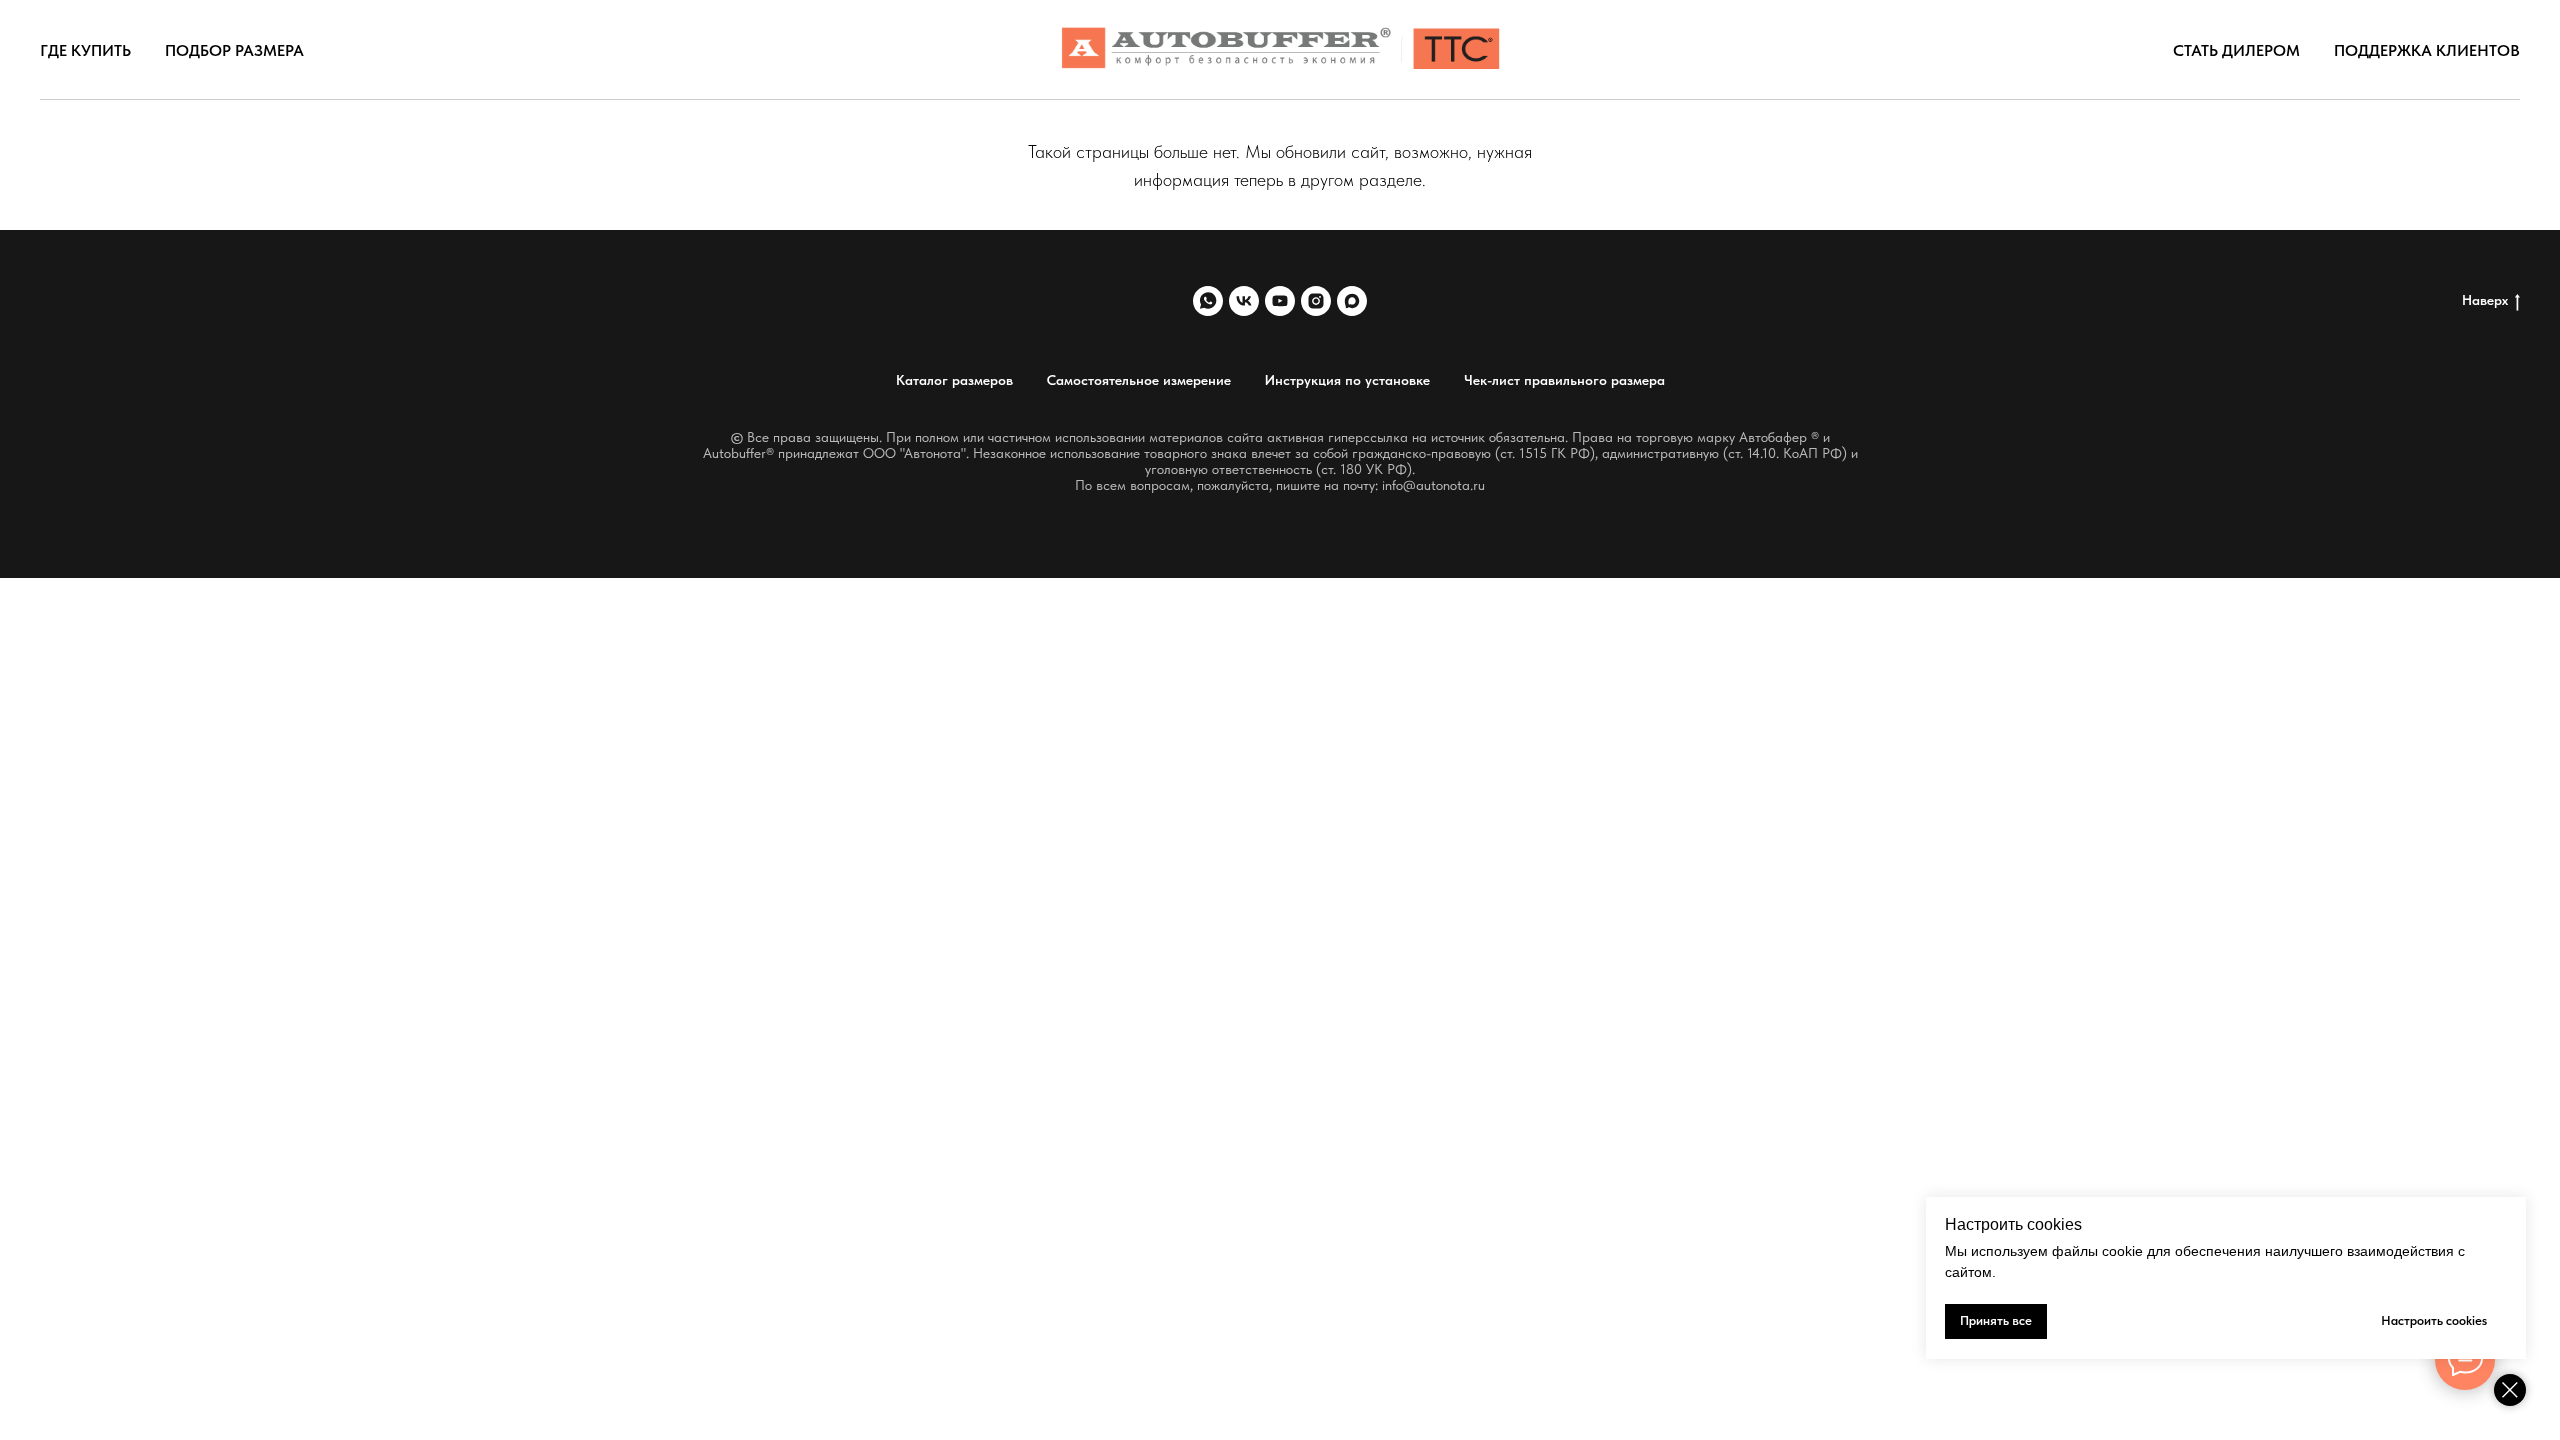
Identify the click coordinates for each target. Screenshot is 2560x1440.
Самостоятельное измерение (1139, 380)
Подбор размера (234, 50)
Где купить (85, 50)
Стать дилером (2236, 50)
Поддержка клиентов (2427, 50)
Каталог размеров (954, 380)
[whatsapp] (1208, 301)
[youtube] (1280, 301)
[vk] (1244, 301)
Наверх (2485, 300)
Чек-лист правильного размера (1564, 380)
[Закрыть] (2510, 1390)
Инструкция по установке (1347, 380)
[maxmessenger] (1352, 301)
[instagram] (1316, 301)
